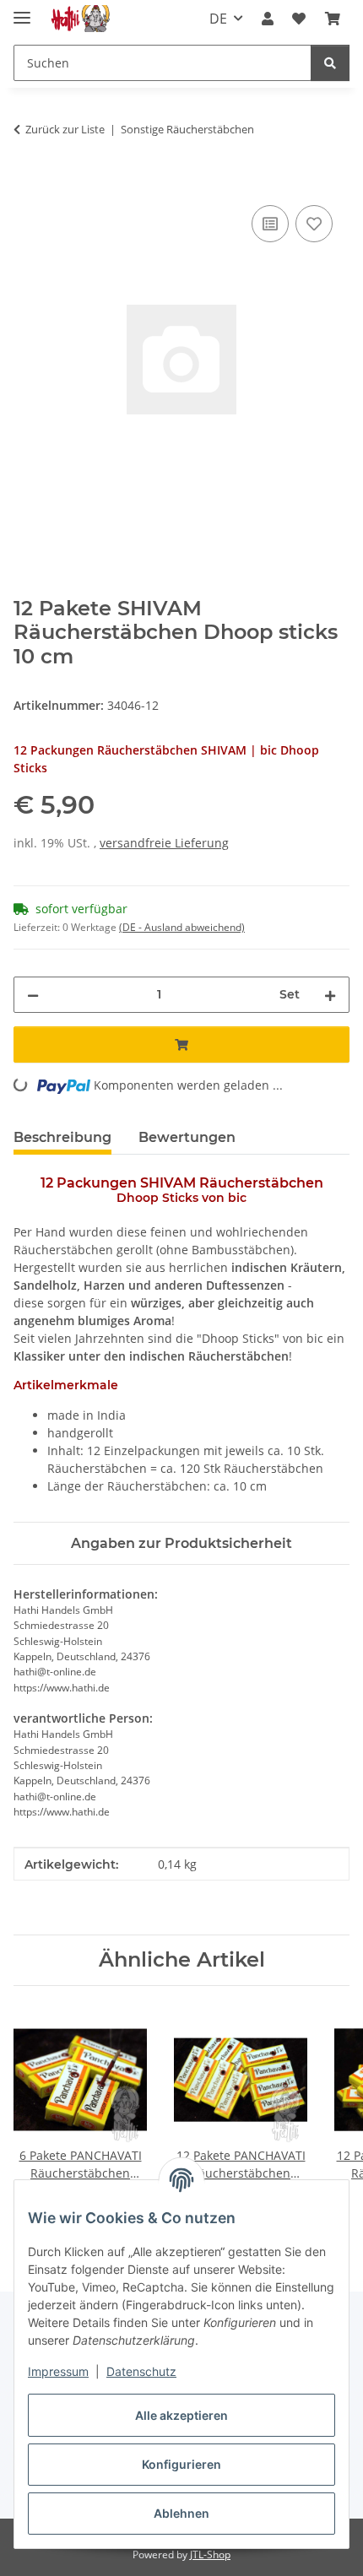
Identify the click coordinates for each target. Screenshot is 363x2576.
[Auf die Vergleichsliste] (270, 224)
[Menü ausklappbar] (22, 11)
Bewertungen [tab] (187, 1137)
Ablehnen (181, 2513)
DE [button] (218, 19)
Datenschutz (141, 2371)
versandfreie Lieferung (164, 843)
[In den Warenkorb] (27, 182)
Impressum (58, 2371)
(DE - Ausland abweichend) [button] (182, 927)
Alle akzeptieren (181, 2415)
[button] (268, 19)
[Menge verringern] (33, 995)
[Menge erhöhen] (330, 995)
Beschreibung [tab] (62, 1137)
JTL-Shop (210, 2554)
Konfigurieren (181, 2464)
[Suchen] (330, 63)
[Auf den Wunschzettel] (314, 224)
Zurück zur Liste (65, 129)
